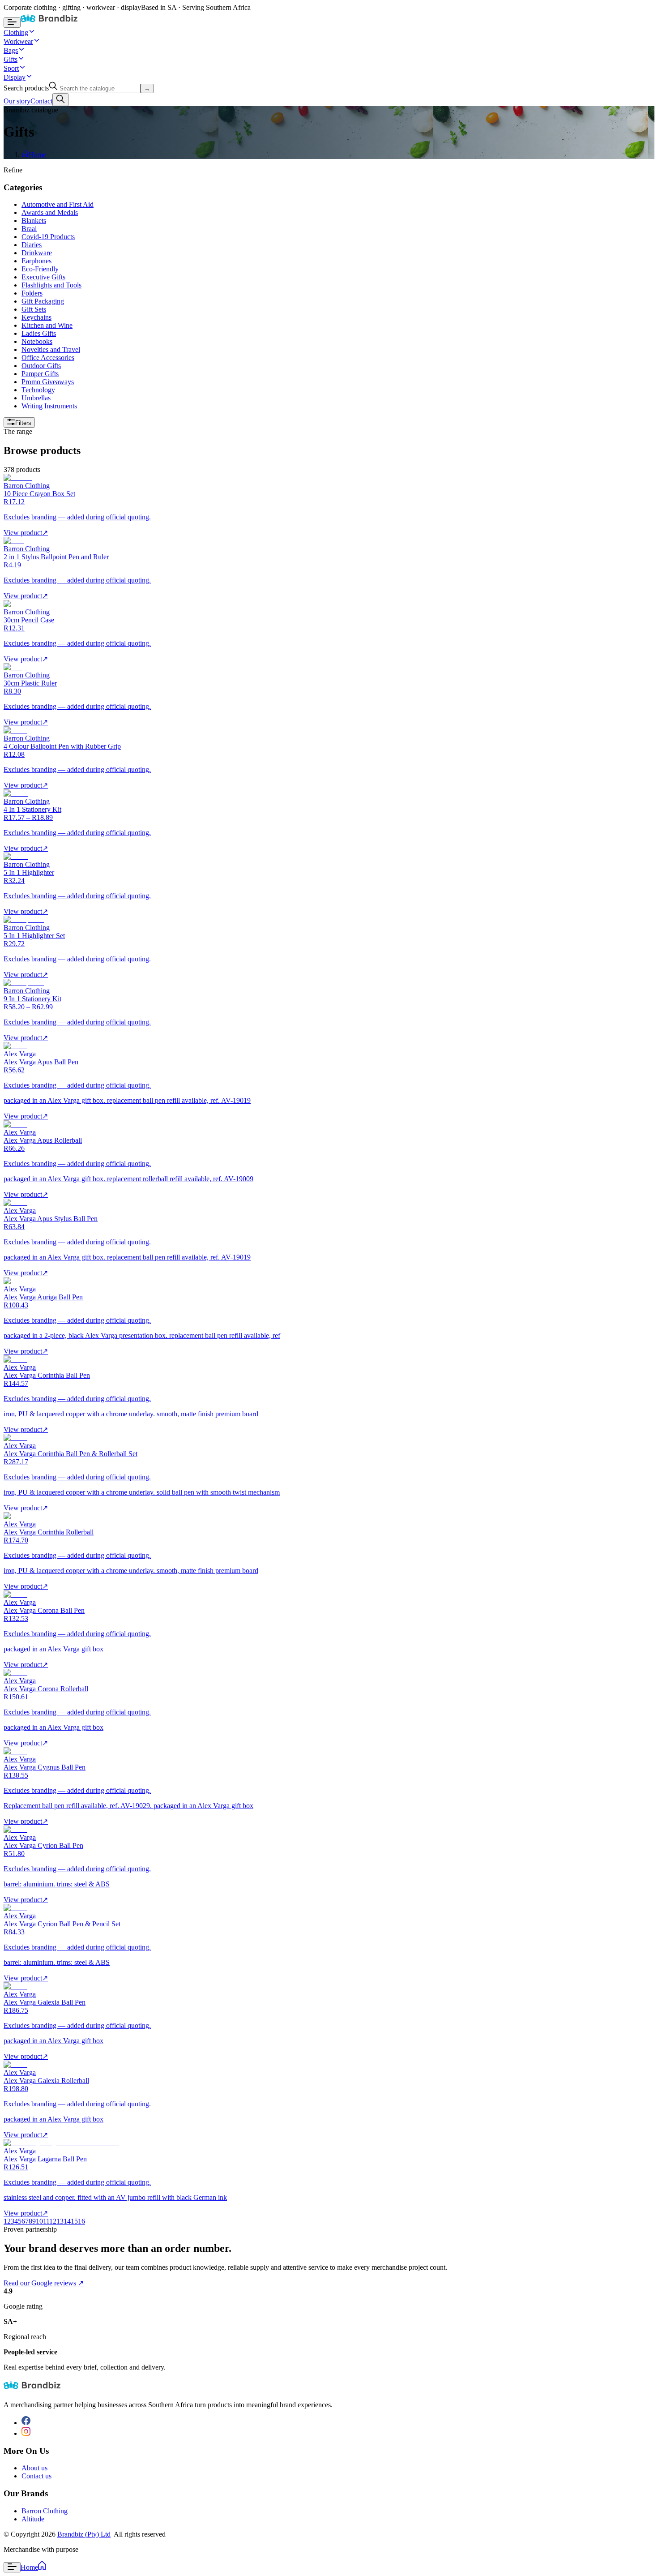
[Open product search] (60, 100)
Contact (41, 101)
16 (81, 2221)
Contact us (36, 2476)
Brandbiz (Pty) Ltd (84, 2534)
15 (74, 2221)
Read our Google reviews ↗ (44, 2283)
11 (46, 2221)
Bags (11, 50)
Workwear (18, 41)
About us (34, 2468)
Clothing (16, 32)
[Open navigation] (12, 23)
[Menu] (12, 2567)
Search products (26, 88)
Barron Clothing (45, 2511)
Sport (11, 68)
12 (53, 2221)
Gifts (11, 59)
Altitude (33, 2519)
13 (60, 2221)
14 (67, 2221)
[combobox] (99, 88)
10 (39, 2221)
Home (37, 155)
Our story (17, 101)
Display (15, 77)
